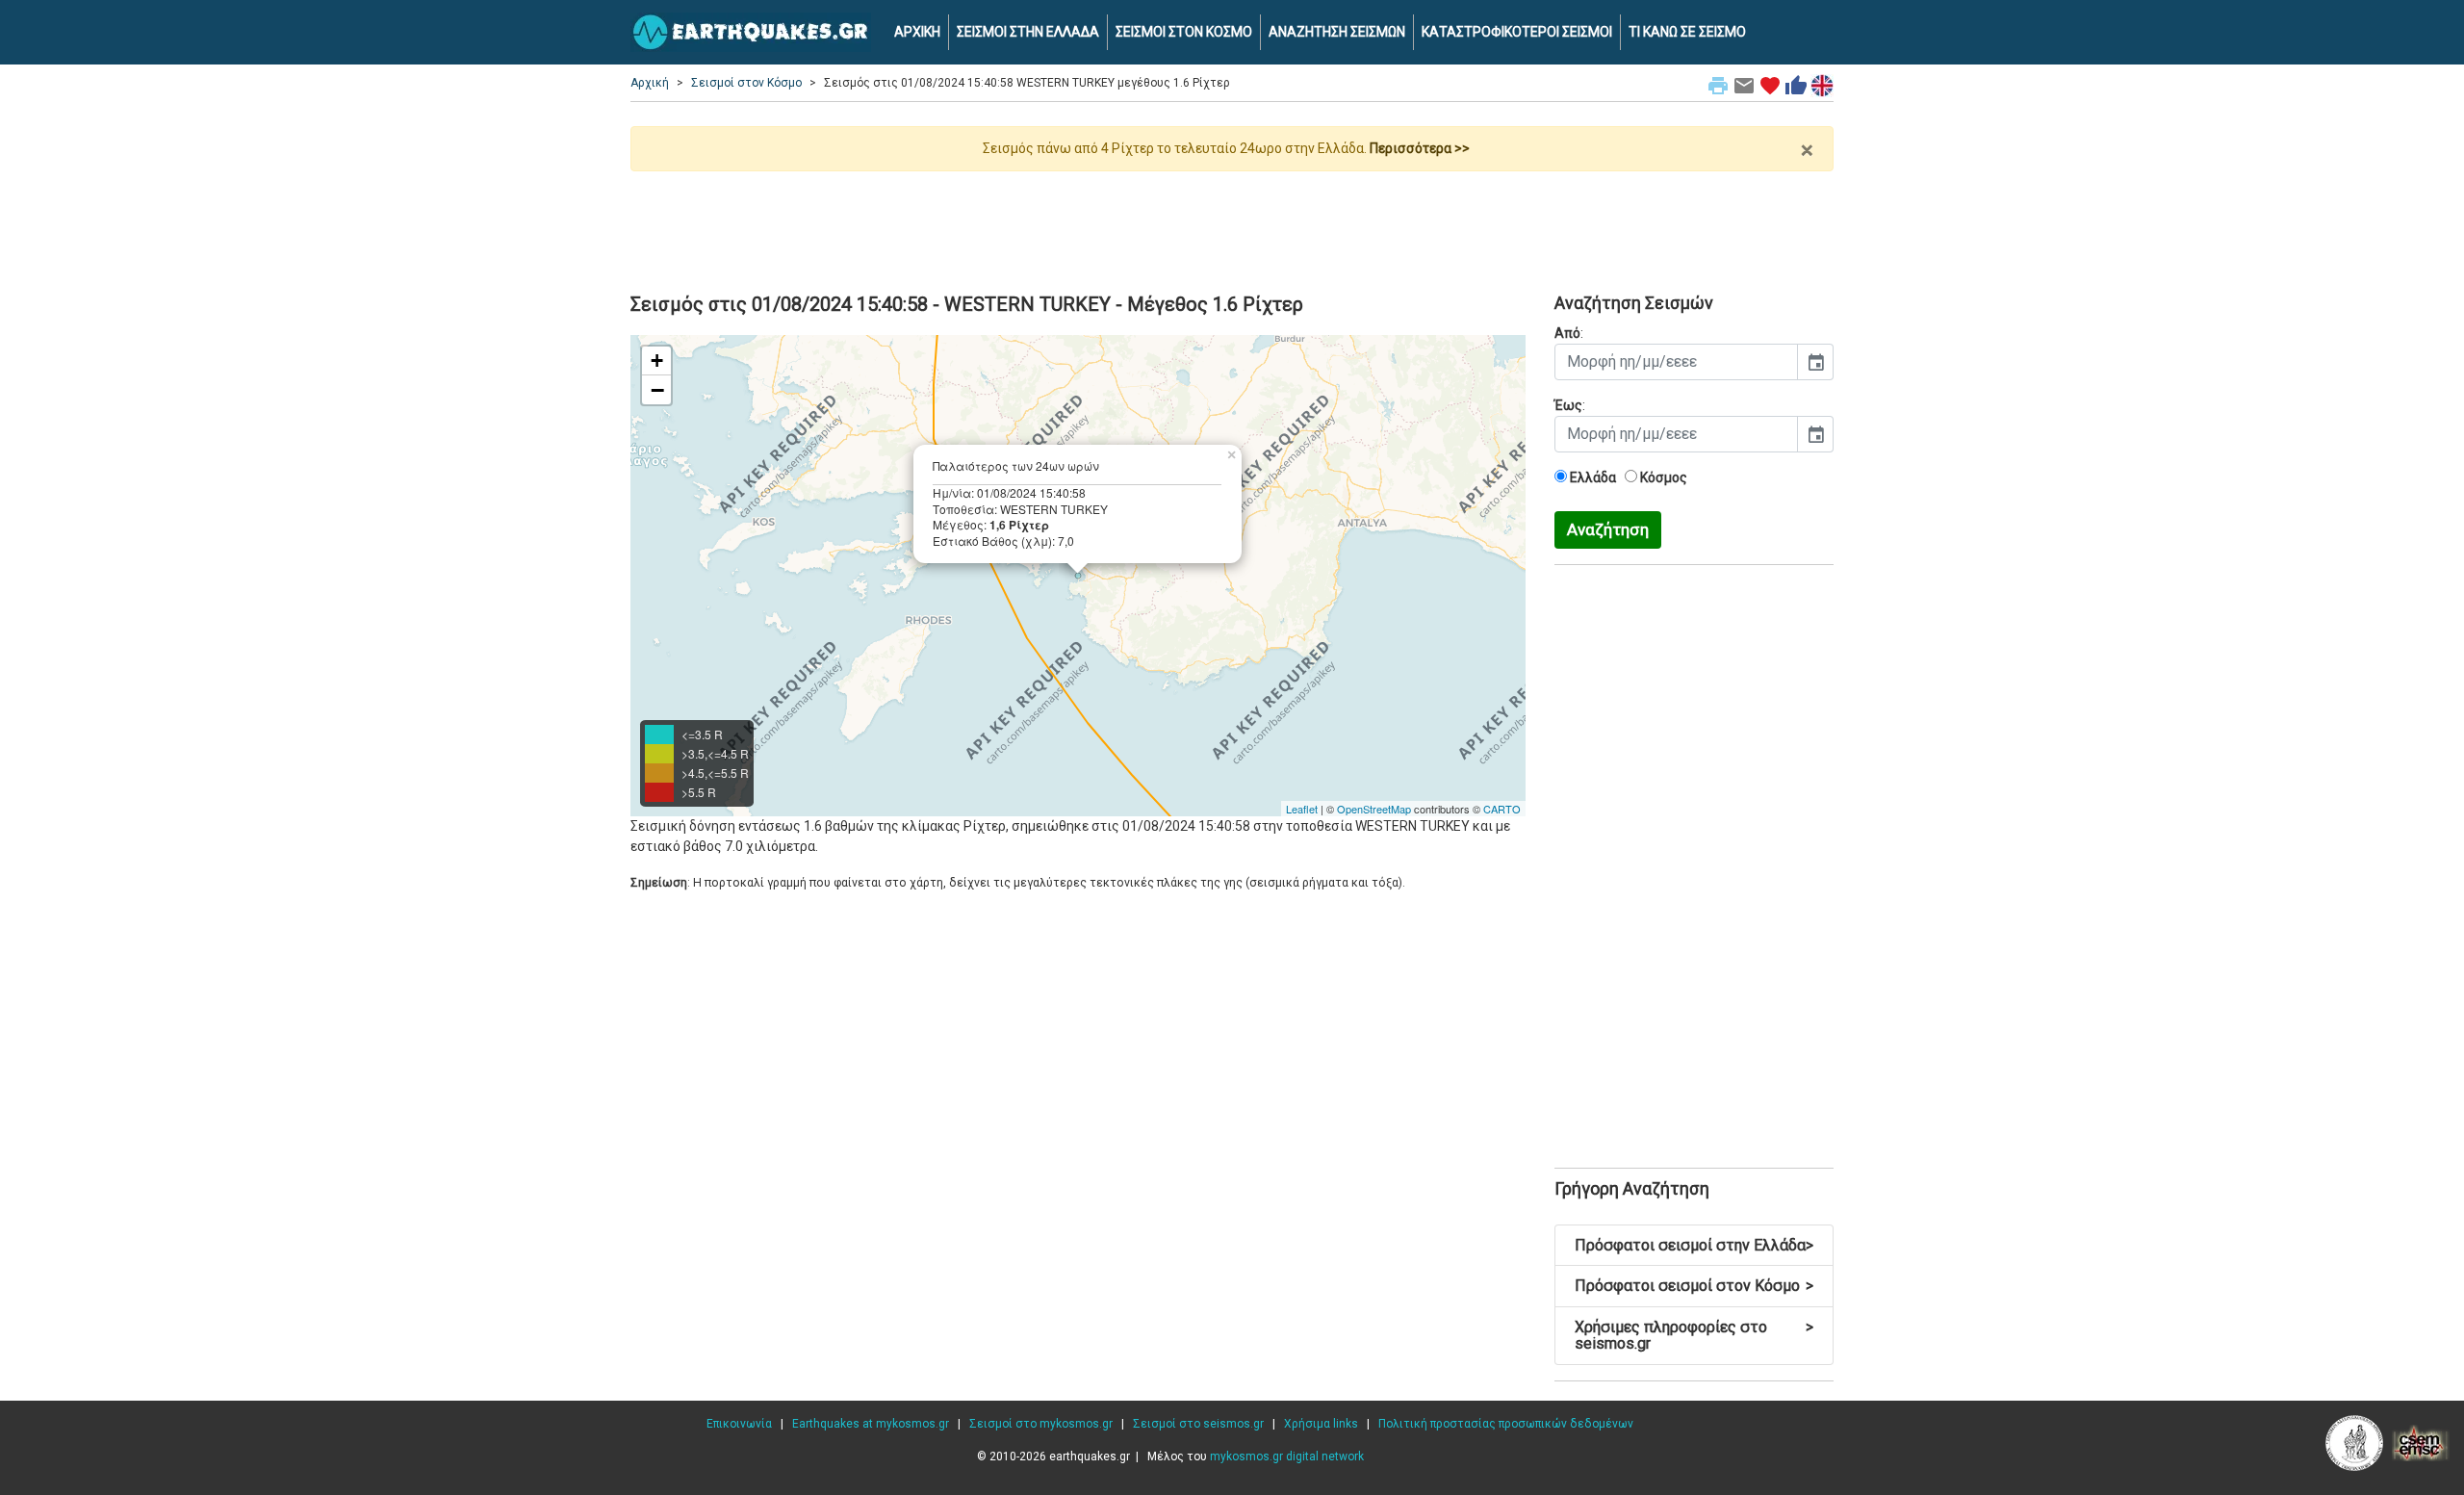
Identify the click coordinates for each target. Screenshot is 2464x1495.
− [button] (657, 390)
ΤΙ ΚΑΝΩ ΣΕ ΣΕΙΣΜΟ (1687, 32)
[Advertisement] (1232, 224)
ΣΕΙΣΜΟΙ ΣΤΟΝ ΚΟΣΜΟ (1184, 32)
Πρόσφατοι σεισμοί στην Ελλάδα (1694, 1245)
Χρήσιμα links (1321, 1424)
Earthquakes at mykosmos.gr (871, 1424)
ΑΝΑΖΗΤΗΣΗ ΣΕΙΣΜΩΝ (1337, 32)
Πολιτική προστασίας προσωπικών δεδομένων (1506, 1424)
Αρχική (650, 83)
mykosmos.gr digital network (1287, 1456)
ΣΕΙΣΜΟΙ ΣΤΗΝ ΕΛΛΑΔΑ (1028, 32)
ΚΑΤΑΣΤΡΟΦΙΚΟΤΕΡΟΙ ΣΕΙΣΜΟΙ (1517, 32)
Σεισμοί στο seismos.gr (1198, 1424)
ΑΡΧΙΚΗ (917, 32)
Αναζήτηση (1608, 529)
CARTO (1502, 809)
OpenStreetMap (1374, 809)
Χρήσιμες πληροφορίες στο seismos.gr (1694, 1336)
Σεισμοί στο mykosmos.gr (1041, 1424)
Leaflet (1302, 809)
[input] (1676, 362)
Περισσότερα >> (1420, 148)
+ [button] (657, 361)
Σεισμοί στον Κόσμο (746, 83)
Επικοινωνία (739, 1424)
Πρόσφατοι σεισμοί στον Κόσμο (1694, 1286)
